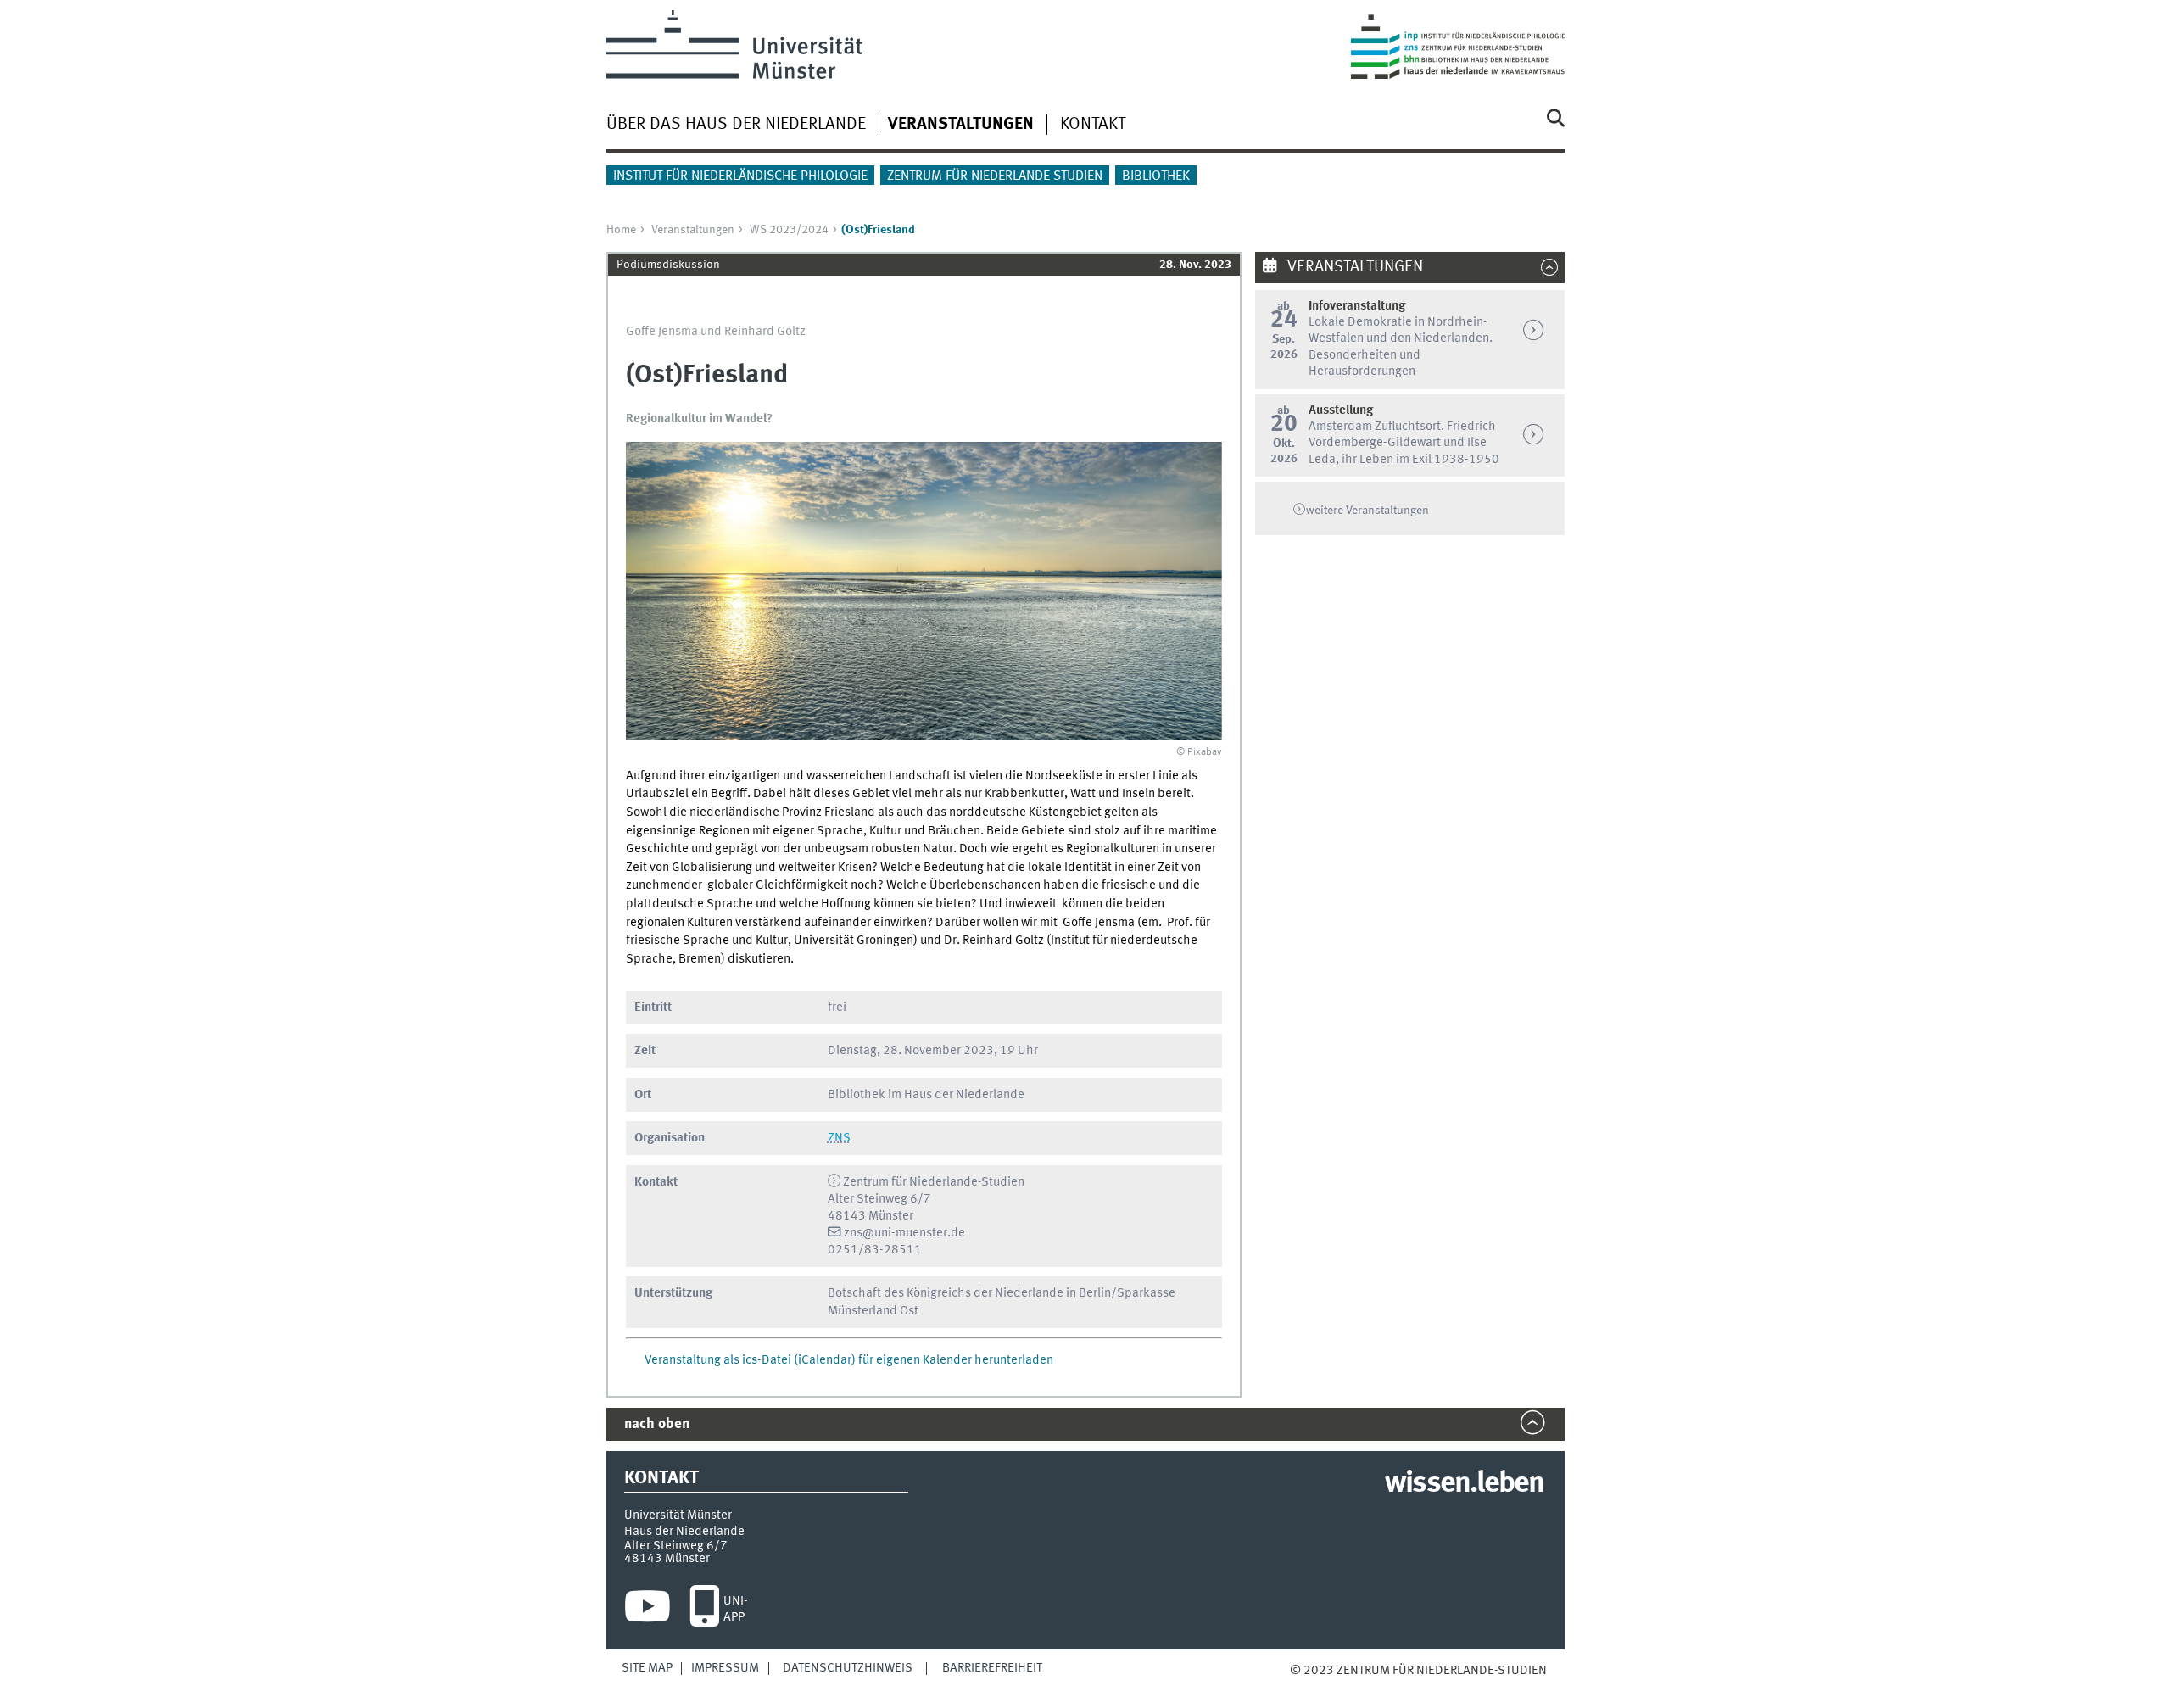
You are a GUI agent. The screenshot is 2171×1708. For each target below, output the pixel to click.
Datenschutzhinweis (848, 1668)
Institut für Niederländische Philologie (740, 176)
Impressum (725, 1668)
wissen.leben (1464, 1484)
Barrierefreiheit (992, 1668)
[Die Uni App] (704, 1610)
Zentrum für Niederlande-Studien (995, 176)
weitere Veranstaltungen (1367, 511)
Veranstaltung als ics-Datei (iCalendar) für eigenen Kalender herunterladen (849, 1360)
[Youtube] (647, 1610)
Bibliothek (1156, 176)
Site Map (647, 1668)
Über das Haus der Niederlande (736, 125)
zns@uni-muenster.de (904, 1233)
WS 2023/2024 (789, 230)
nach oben (657, 1424)
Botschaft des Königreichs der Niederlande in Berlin (969, 1293)
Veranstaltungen (693, 230)
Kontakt (1093, 125)
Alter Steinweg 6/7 (676, 1546)
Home (621, 230)
